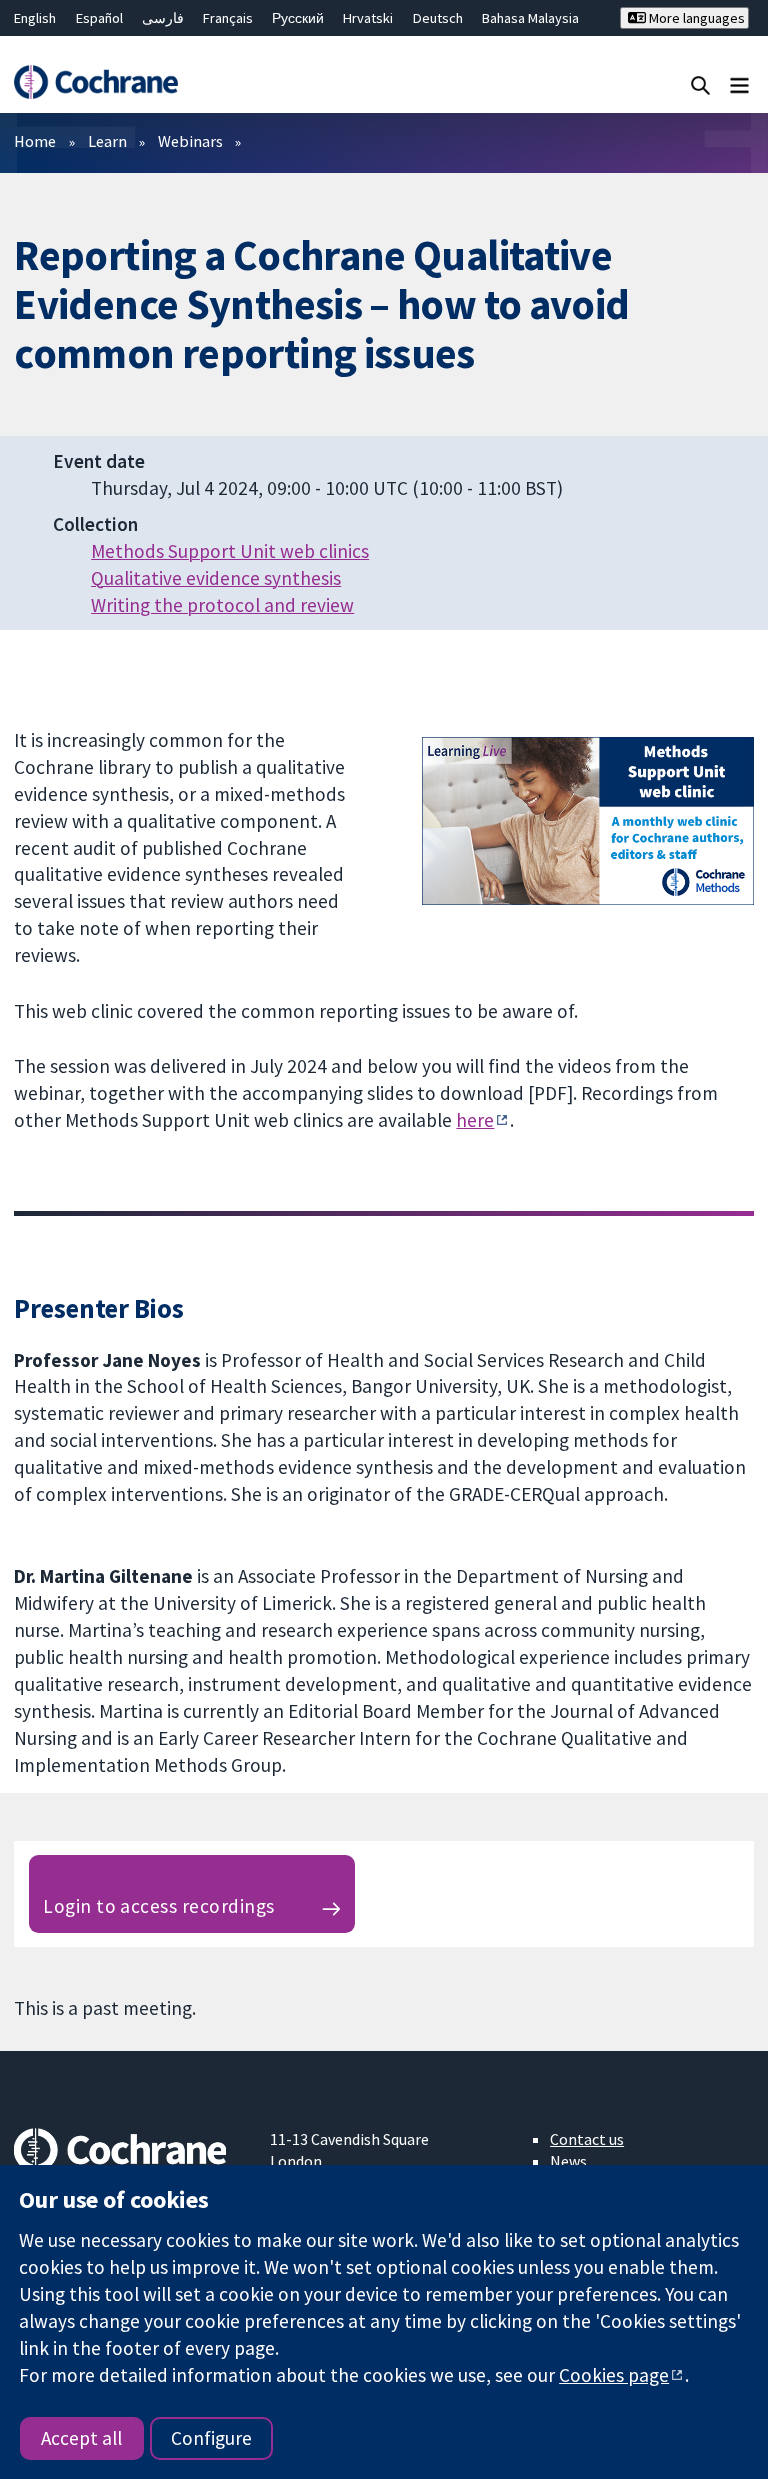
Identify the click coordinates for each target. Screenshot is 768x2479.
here (475, 1120)
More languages (695, 18)
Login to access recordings (158, 1906)
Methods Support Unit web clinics (230, 551)
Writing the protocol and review (222, 605)
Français (228, 18)
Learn (107, 141)
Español (99, 18)
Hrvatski (368, 18)
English (35, 18)
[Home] (95, 82)
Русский (298, 18)
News (568, 2161)
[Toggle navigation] (739, 84)
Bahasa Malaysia (530, 18)
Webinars (190, 141)
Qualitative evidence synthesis (216, 578)
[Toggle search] (700, 84)
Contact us (587, 2139)
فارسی (163, 18)
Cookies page (614, 2375)
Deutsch (438, 18)
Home (35, 141)
